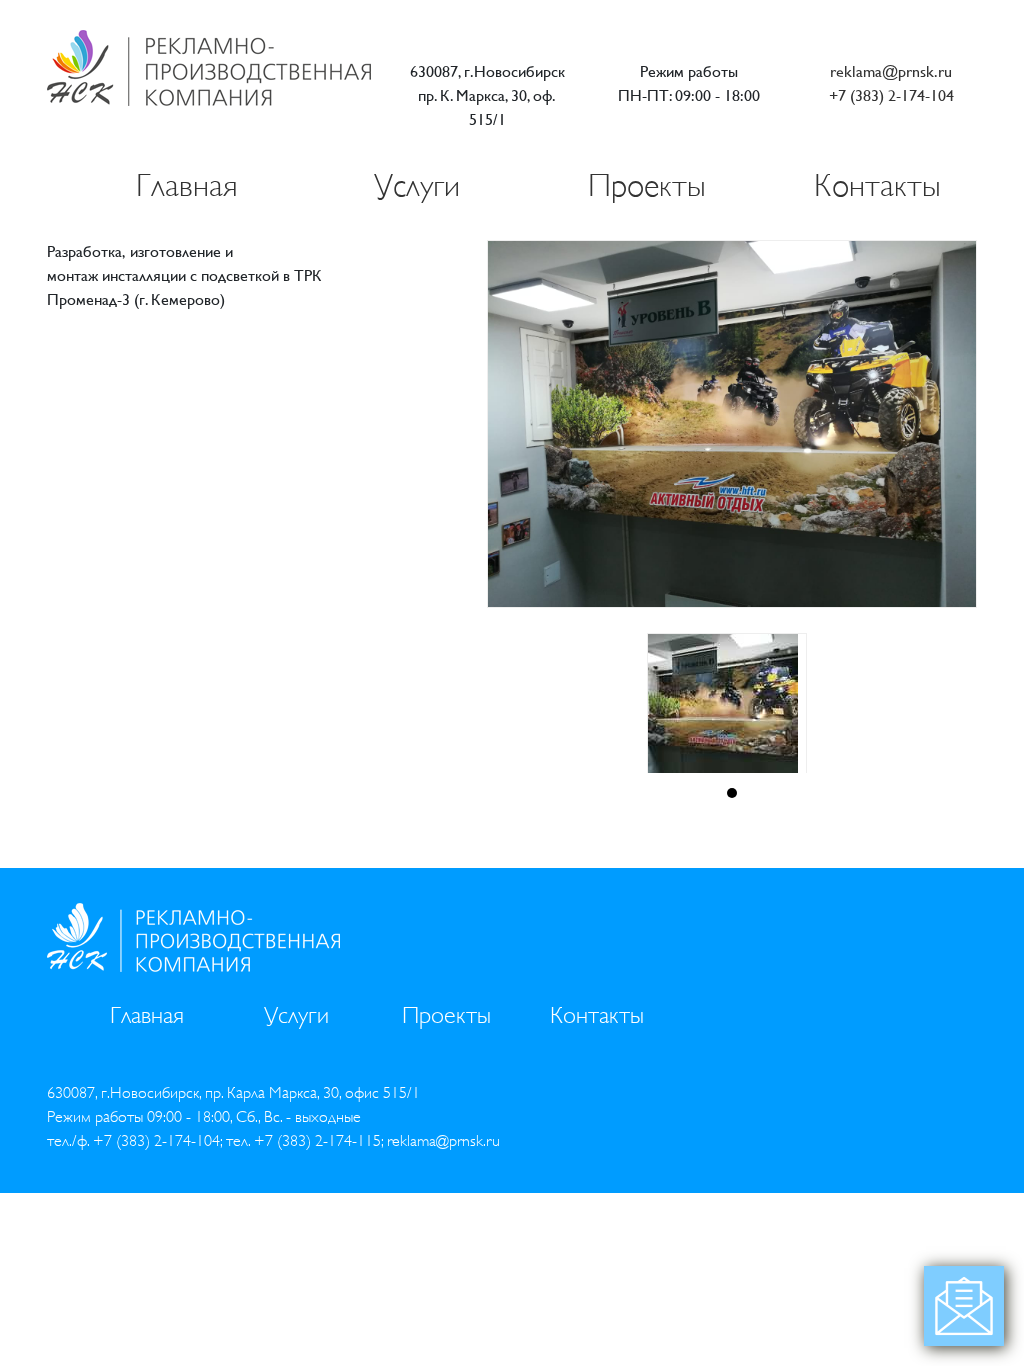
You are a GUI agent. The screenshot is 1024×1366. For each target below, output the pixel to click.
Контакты (877, 185)
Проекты (647, 185)
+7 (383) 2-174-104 (891, 95)
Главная (187, 185)
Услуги (417, 185)
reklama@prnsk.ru (891, 71)
